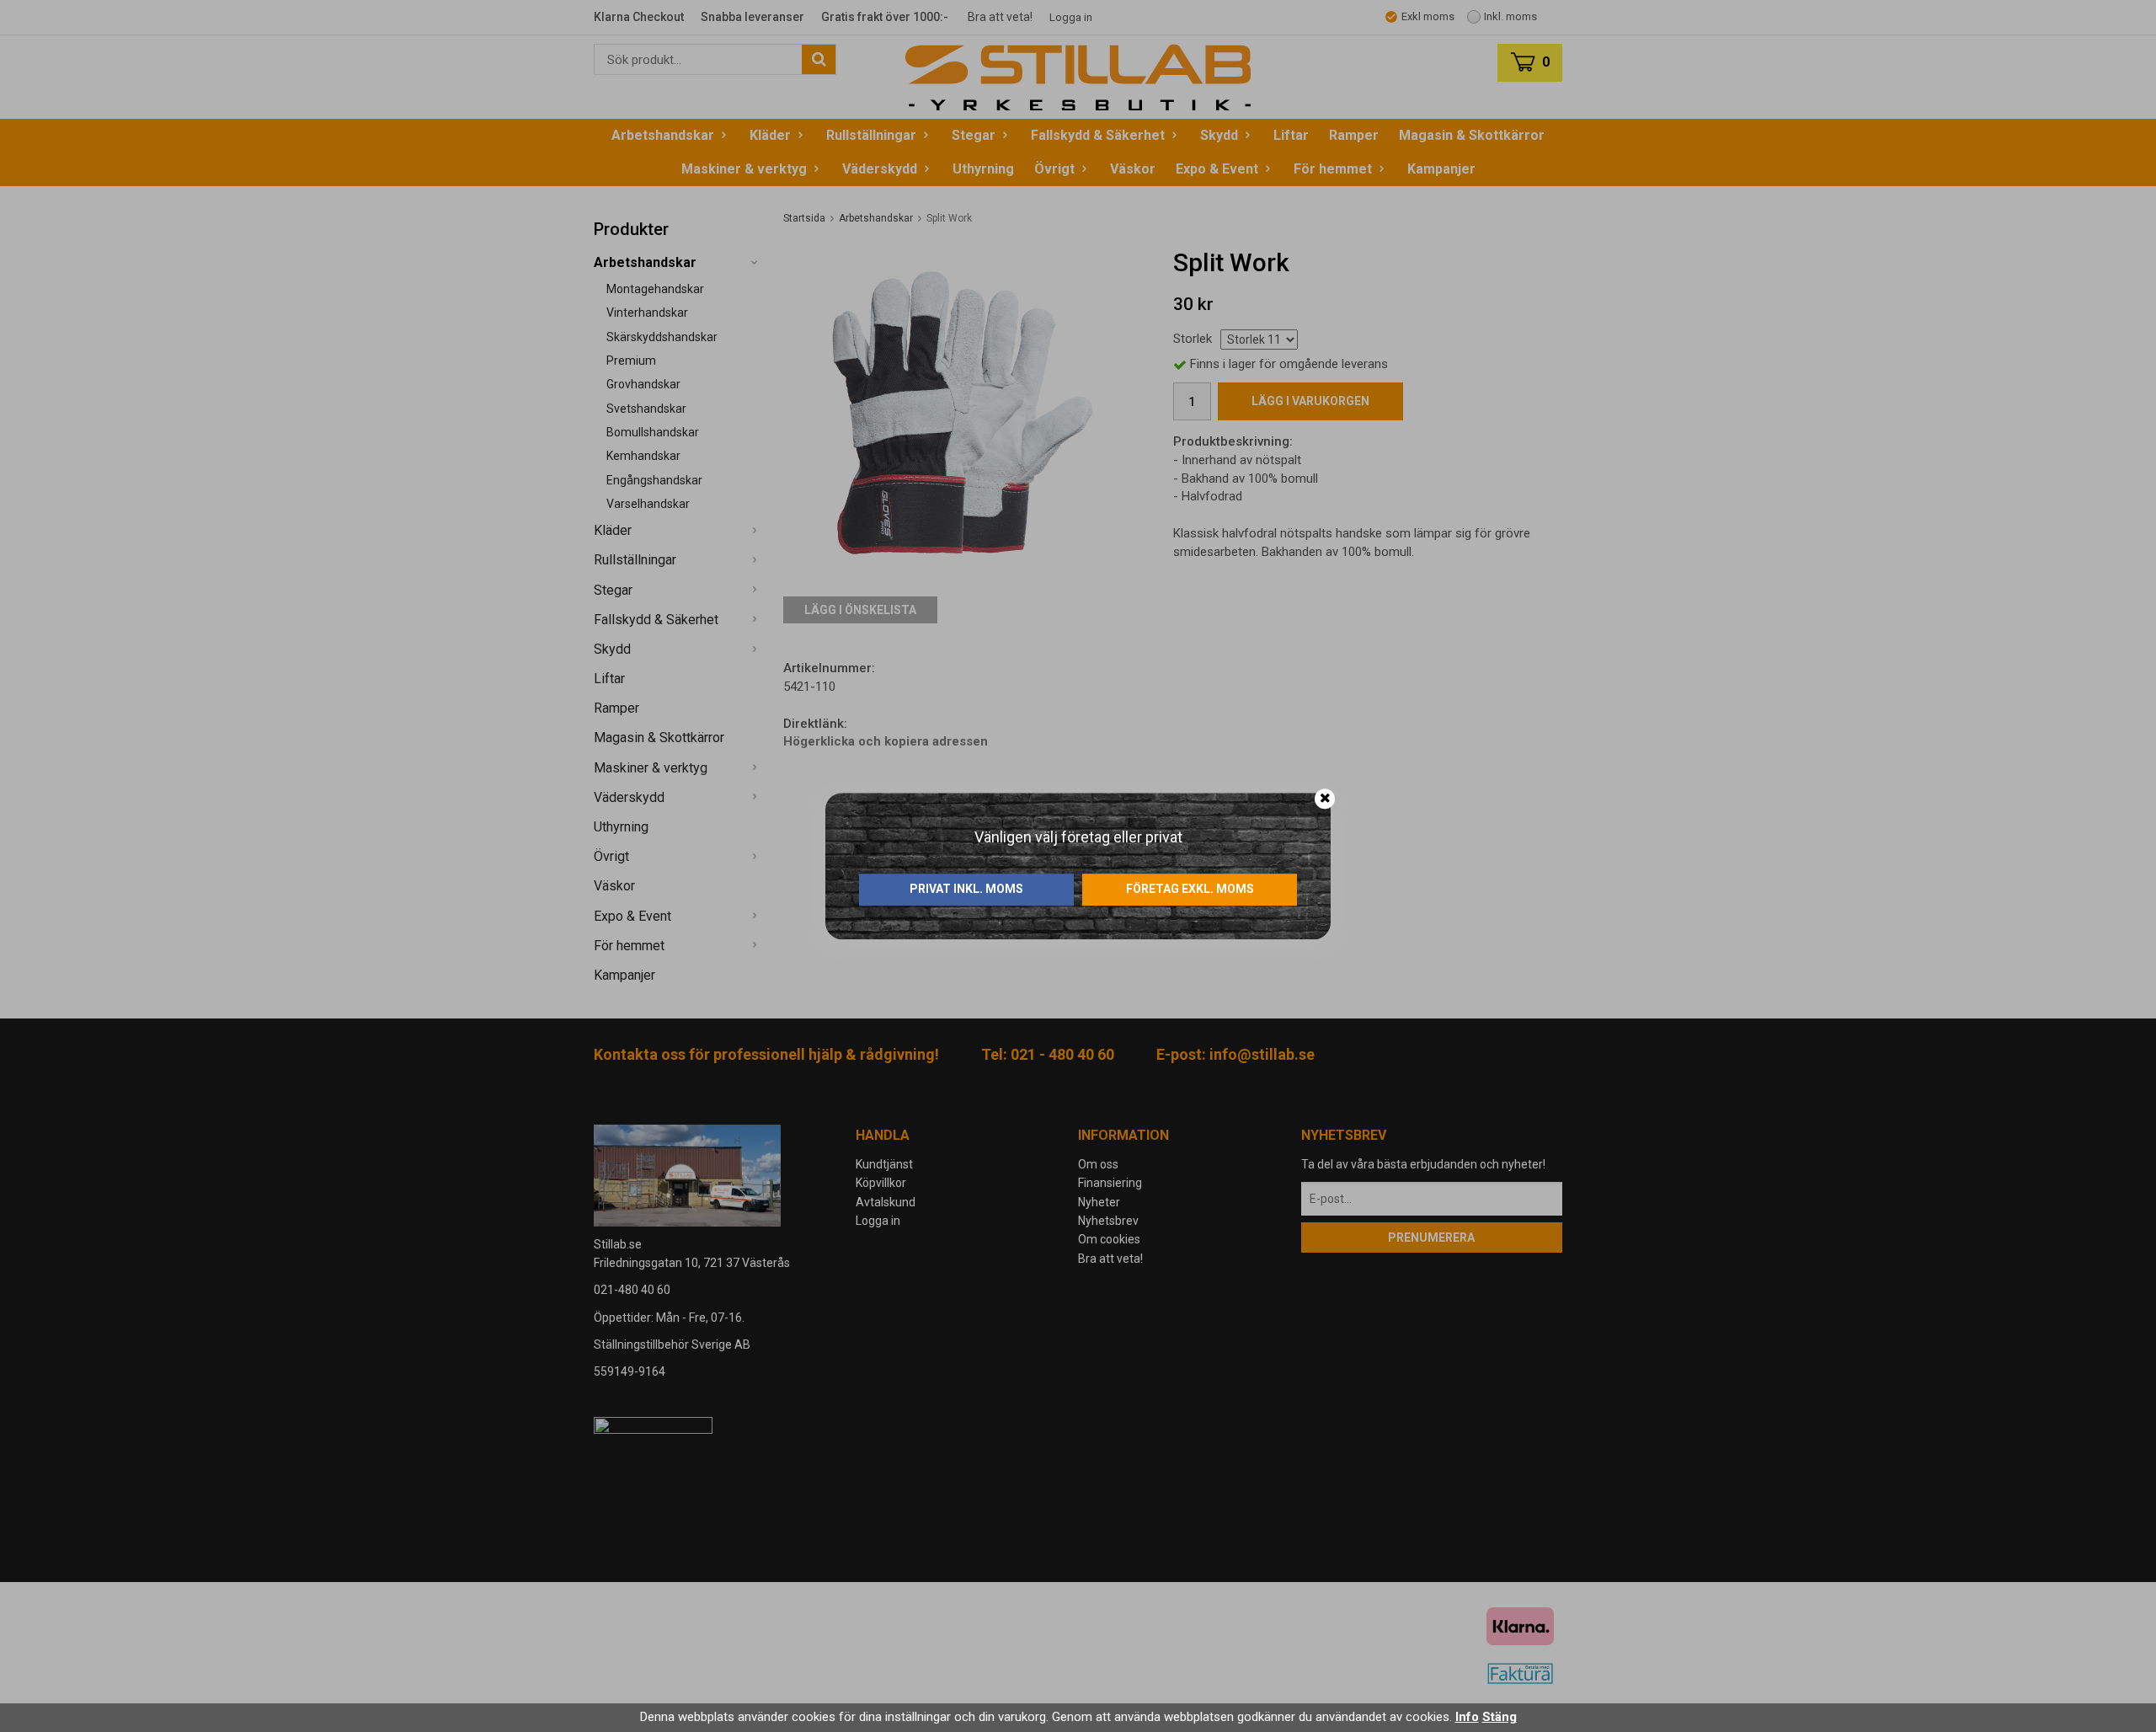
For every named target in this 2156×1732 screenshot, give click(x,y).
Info (1467, 1717)
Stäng (1500, 1717)
